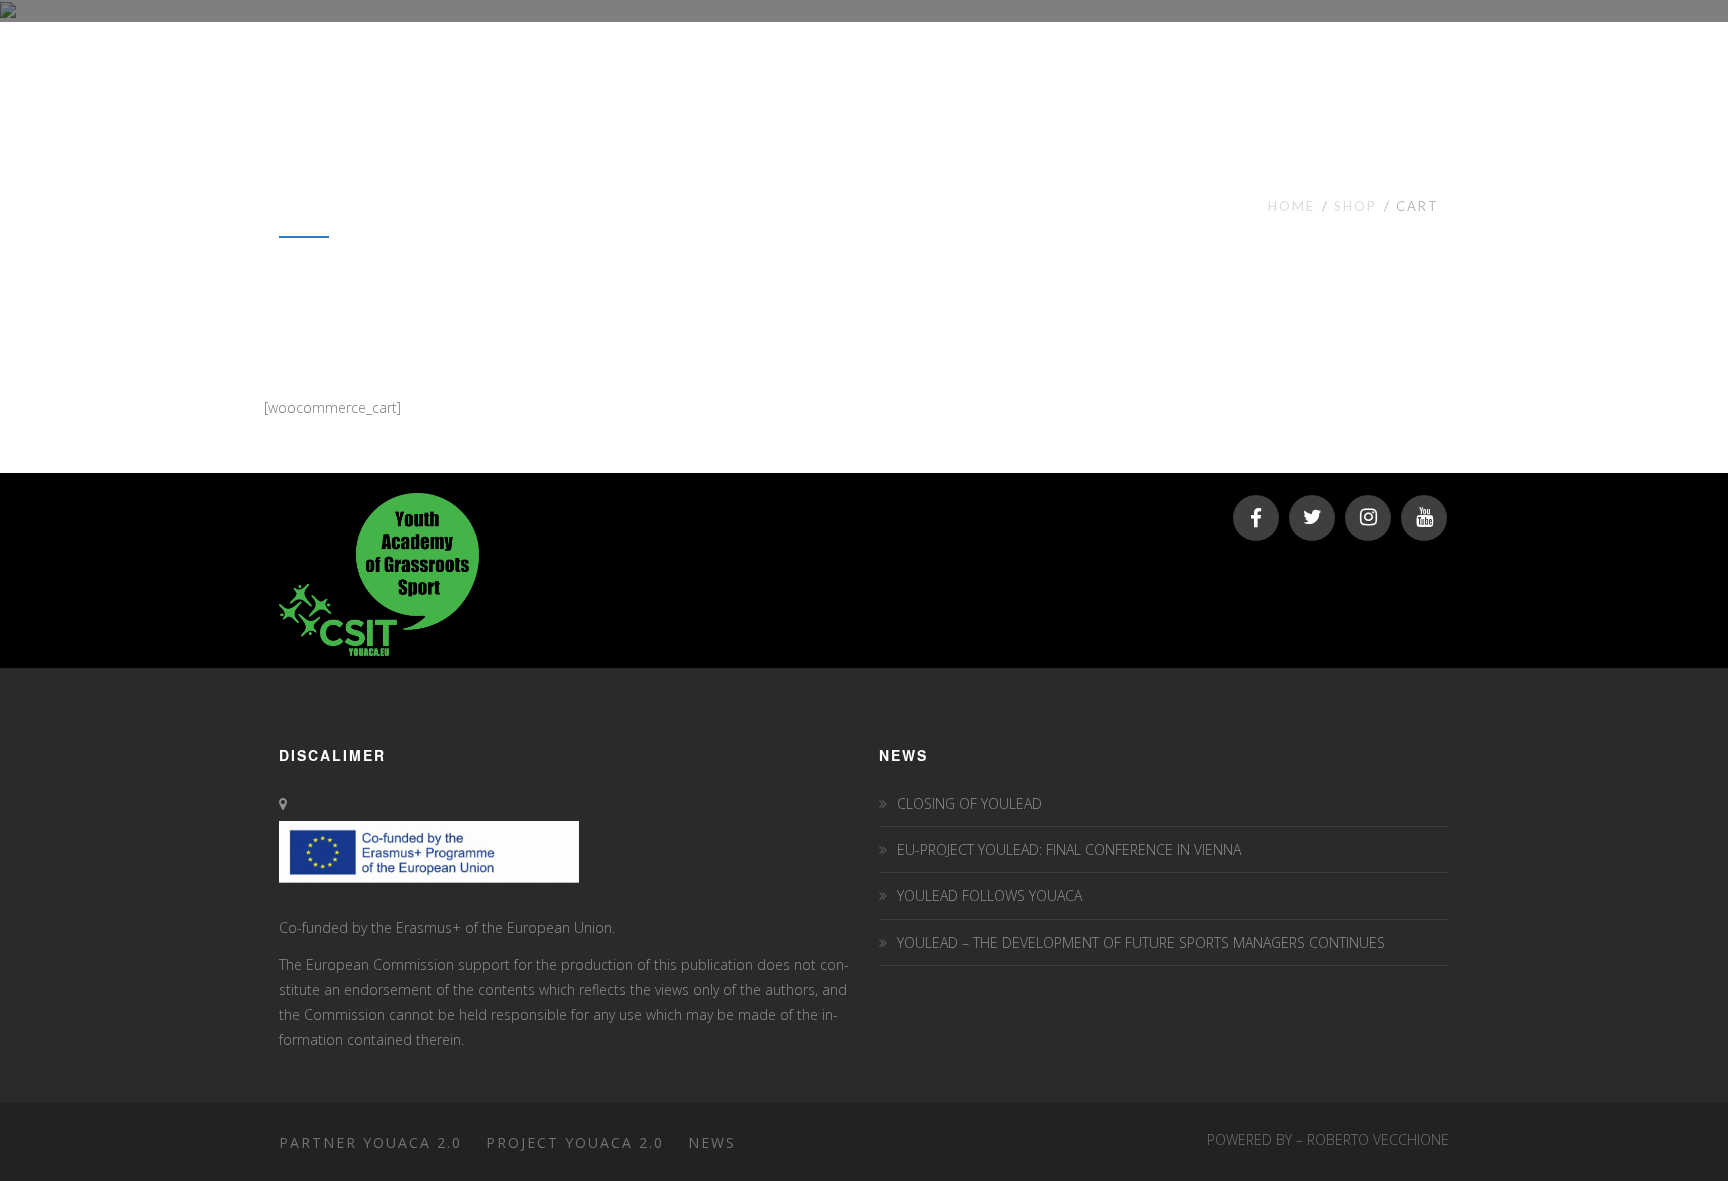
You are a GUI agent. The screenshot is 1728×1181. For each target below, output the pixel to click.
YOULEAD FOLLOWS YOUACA (989, 895)
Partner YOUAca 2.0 (370, 1142)
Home (1291, 206)
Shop (1355, 206)
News (712, 1142)
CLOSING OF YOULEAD (969, 803)
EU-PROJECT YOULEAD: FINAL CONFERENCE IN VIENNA (1069, 849)
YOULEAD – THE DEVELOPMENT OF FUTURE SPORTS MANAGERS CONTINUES (1141, 942)
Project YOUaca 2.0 (575, 1142)
